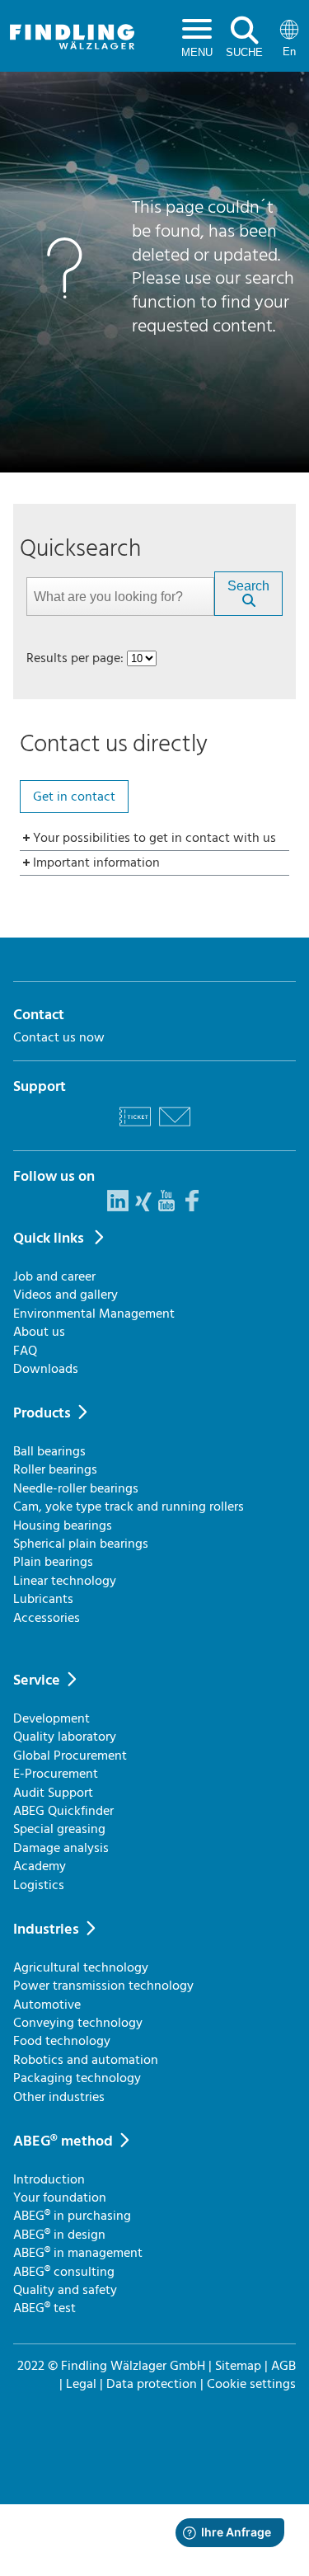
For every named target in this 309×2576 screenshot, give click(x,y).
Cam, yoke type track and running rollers (129, 1507)
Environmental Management (94, 1314)
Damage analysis (61, 1848)
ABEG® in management (78, 2253)
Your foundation (60, 2198)
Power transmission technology (103, 1986)
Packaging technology (77, 2078)
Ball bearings (49, 1451)
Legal (81, 2384)
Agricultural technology (81, 1967)
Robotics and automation (86, 2060)
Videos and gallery (66, 1295)
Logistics (39, 1885)
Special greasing (59, 1829)
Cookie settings (251, 2384)
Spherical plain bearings (81, 1544)
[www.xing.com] (143, 1207)
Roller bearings (55, 1469)
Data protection (152, 2384)
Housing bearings (63, 1525)
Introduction (49, 2179)
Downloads (46, 1369)
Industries (46, 1929)
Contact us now (59, 1037)
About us (39, 1332)
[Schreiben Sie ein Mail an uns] (175, 1129)
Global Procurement (70, 1756)
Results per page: (75, 658)
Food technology (62, 2041)
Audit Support (53, 1793)
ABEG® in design (59, 2235)
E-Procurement (56, 1774)
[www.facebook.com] (192, 1207)
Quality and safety (65, 2290)
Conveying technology (78, 2023)
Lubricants (43, 1599)
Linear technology (65, 1581)
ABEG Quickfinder (63, 1811)
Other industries (59, 2097)
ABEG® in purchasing (72, 2216)
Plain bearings (53, 1562)
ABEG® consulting (64, 2272)
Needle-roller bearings (76, 1488)
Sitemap (238, 2366)
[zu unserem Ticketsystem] (135, 1129)
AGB (283, 2366)
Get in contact (74, 797)
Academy (40, 1866)
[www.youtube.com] (166, 1207)
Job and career (54, 1276)
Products (42, 1413)
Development (51, 1718)
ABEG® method (63, 2141)
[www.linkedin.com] (118, 1207)
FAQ (25, 1351)
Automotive (47, 2005)
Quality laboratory (65, 1737)
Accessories (47, 1618)
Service (37, 1680)
